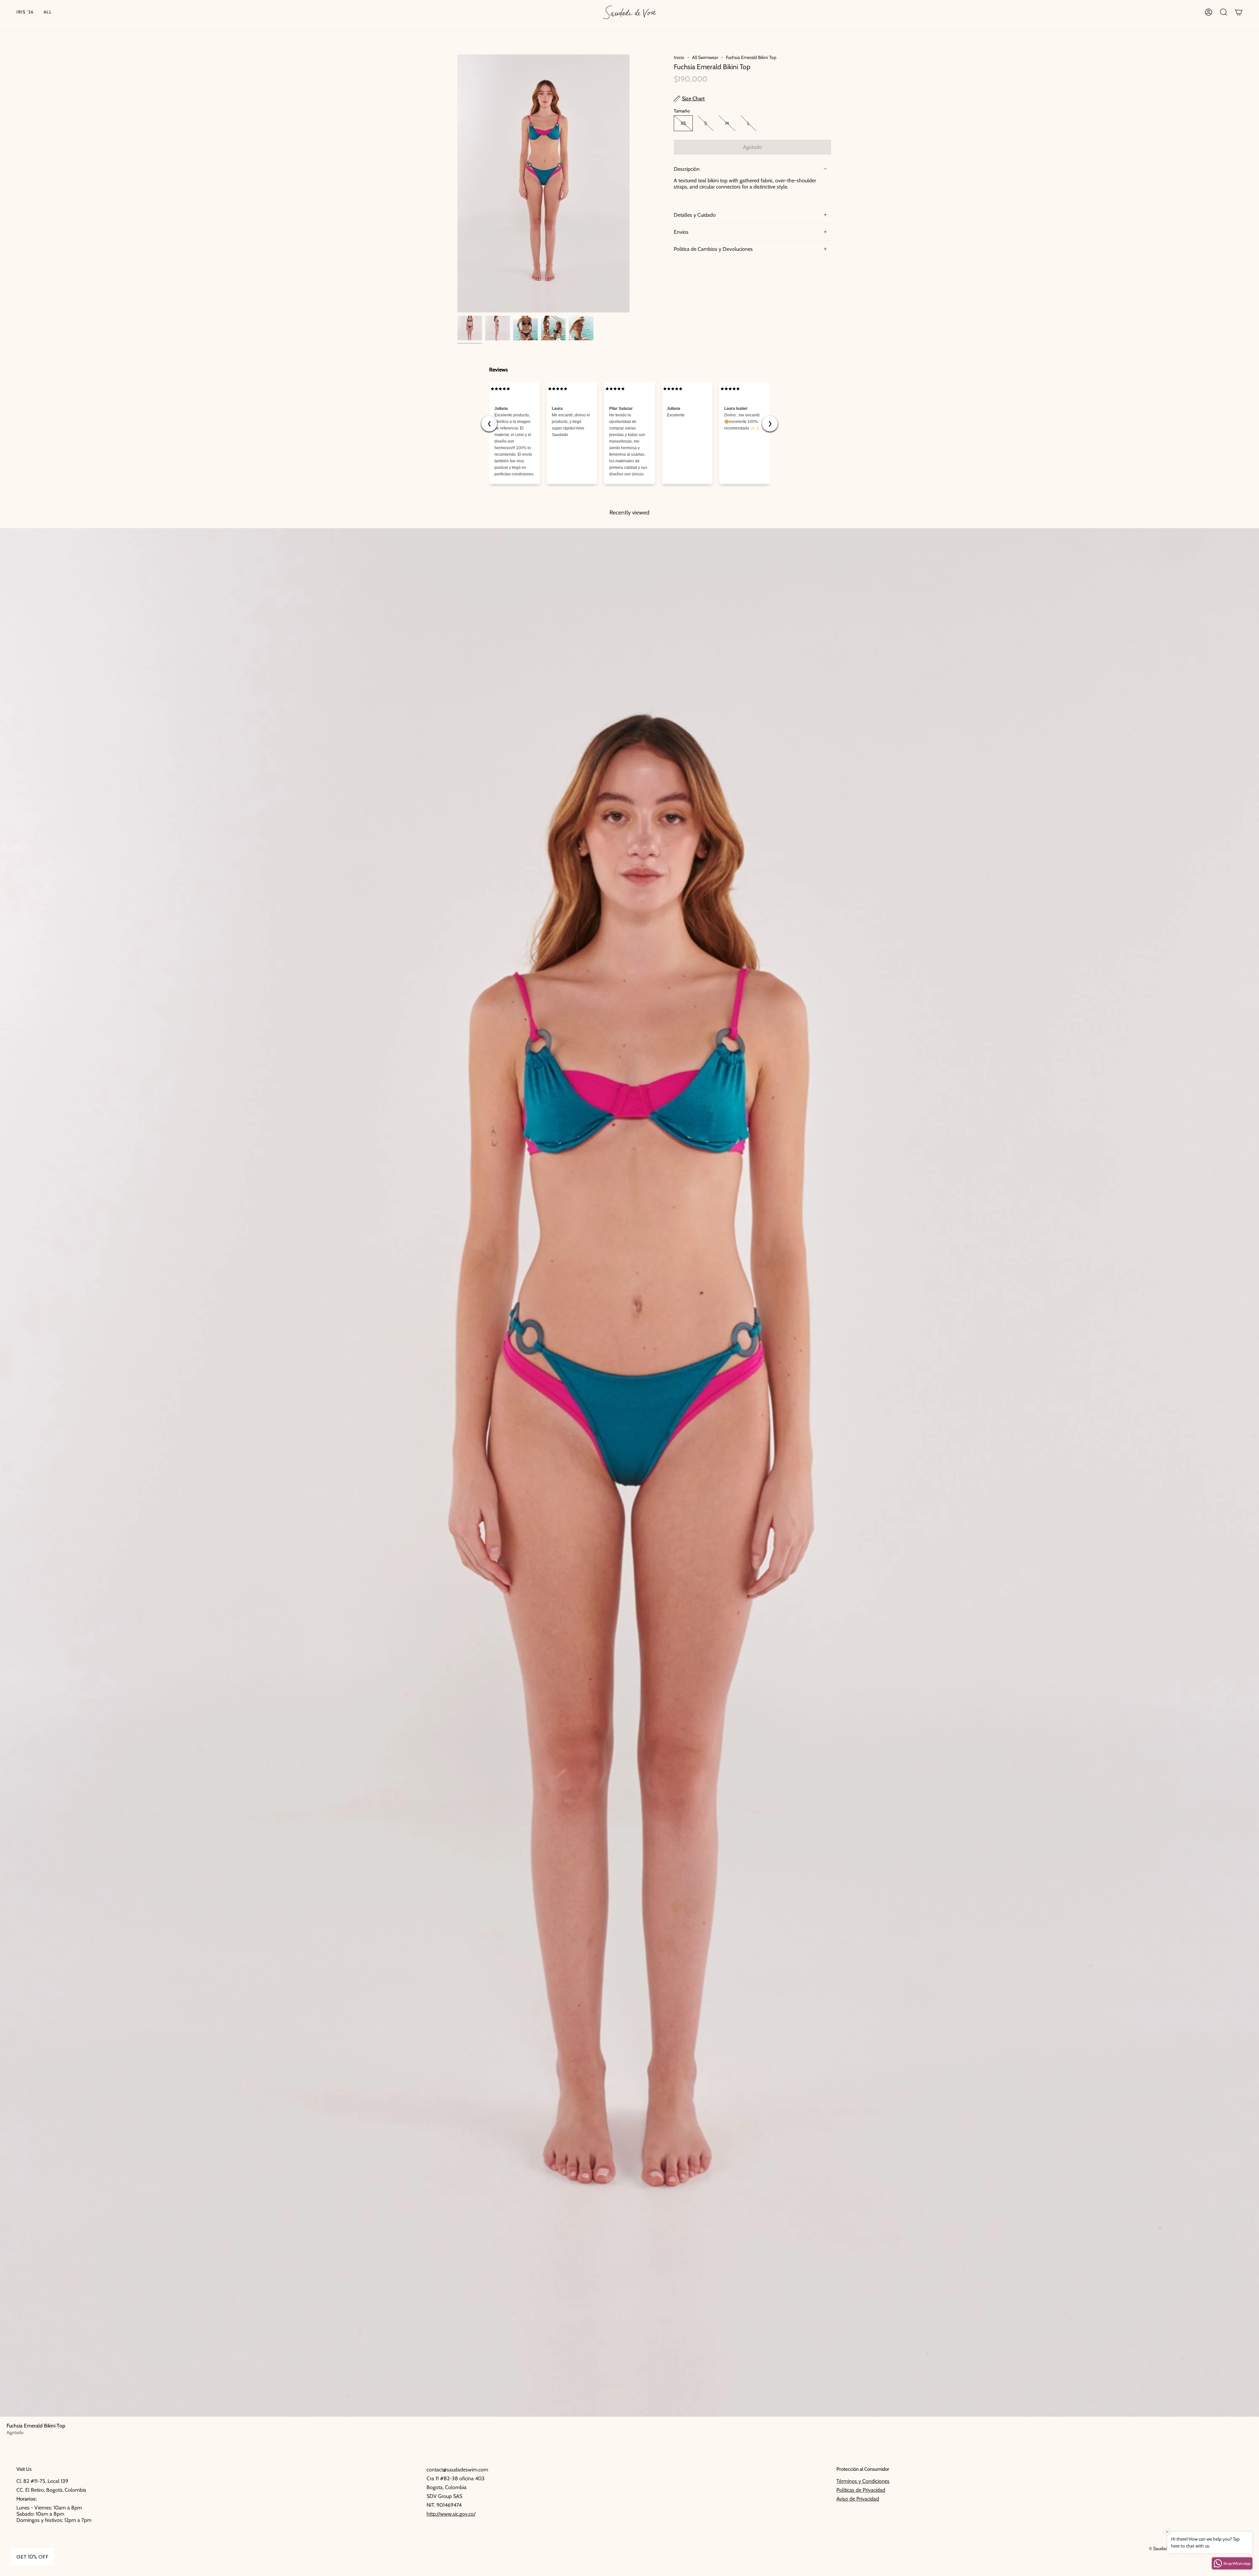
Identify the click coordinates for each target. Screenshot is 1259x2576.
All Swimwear (705, 57)
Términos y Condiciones (863, 2481)
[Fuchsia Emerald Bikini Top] (470, 328)
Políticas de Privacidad (861, 2490)
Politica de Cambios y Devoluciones (713, 249)
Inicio (679, 57)
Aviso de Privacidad (858, 2499)
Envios (681, 232)
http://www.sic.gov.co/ (451, 2514)
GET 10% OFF (32, 2557)
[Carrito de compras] (1239, 12)
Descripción (687, 169)
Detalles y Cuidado (695, 215)
